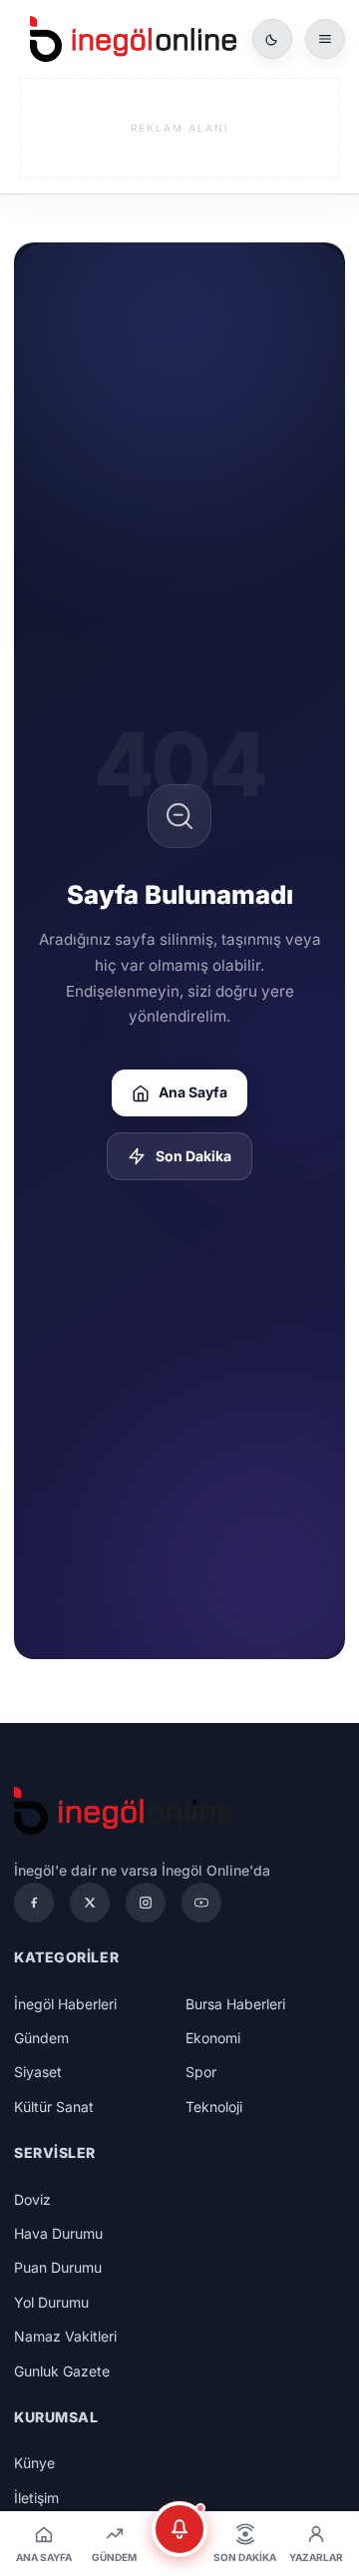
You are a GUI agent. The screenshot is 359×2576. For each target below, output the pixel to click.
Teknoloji (214, 2107)
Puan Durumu (58, 2267)
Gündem (41, 2038)
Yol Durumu (51, 2302)
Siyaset (38, 2072)
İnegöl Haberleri (65, 2004)
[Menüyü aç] (325, 39)
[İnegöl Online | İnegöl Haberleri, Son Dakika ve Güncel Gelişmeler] (133, 39)
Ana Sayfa (193, 1092)
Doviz (32, 2199)
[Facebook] (34, 1903)
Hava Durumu (58, 2233)
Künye (34, 2463)
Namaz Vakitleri (65, 2336)
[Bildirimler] (179, 2529)
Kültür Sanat (54, 2107)
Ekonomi (213, 2038)
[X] (90, 1903)
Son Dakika (193, 1156)
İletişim (36, 2498)
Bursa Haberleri (235, 2004)
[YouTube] (201, 1903)
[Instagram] (146, 1903)
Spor (201, 2072)
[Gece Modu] (272, 39)
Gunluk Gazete (62, 2371)
